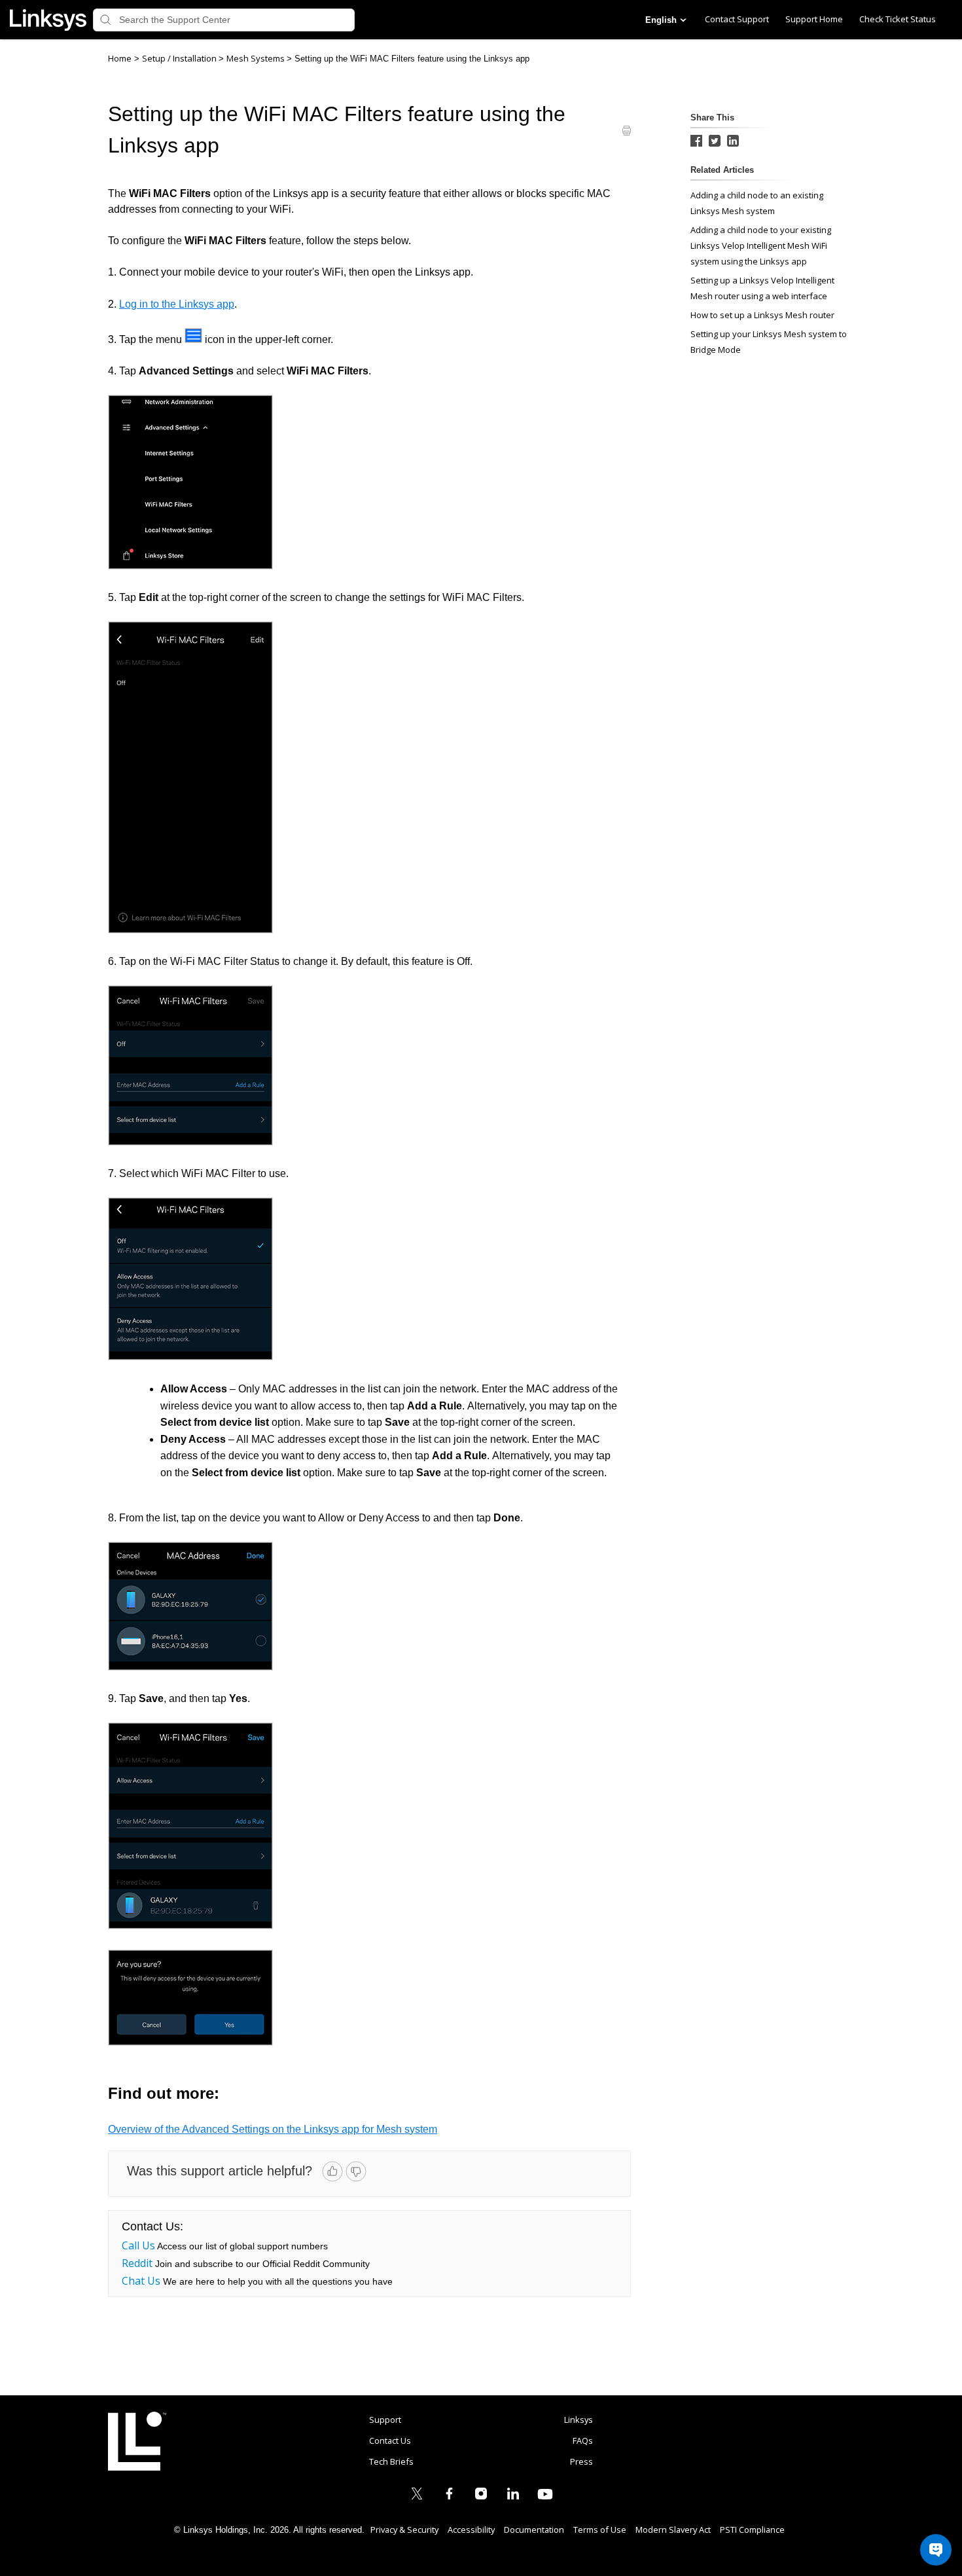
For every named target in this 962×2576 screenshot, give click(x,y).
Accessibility (471, 2530)
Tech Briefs (391, 2461)
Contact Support (737, 19)
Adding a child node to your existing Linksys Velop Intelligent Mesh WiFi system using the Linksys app (761, 245)
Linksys (137, 2441)
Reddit (137, 2263)
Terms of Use (600, 2530)
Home (120, 58)
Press (581, 2461)
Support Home (814, 19)
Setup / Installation (180, 58)
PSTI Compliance (752, 2530)
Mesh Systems (257, 58)
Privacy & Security (404, 2530)
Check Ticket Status (898, 19)
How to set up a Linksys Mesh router (762, 315)
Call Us (138, 2245)
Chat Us (141, 2281)
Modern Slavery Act (673, 2530)
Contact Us (390, 2440)
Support (385, 2420)
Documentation (534, 2530)
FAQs (583, 2440)
